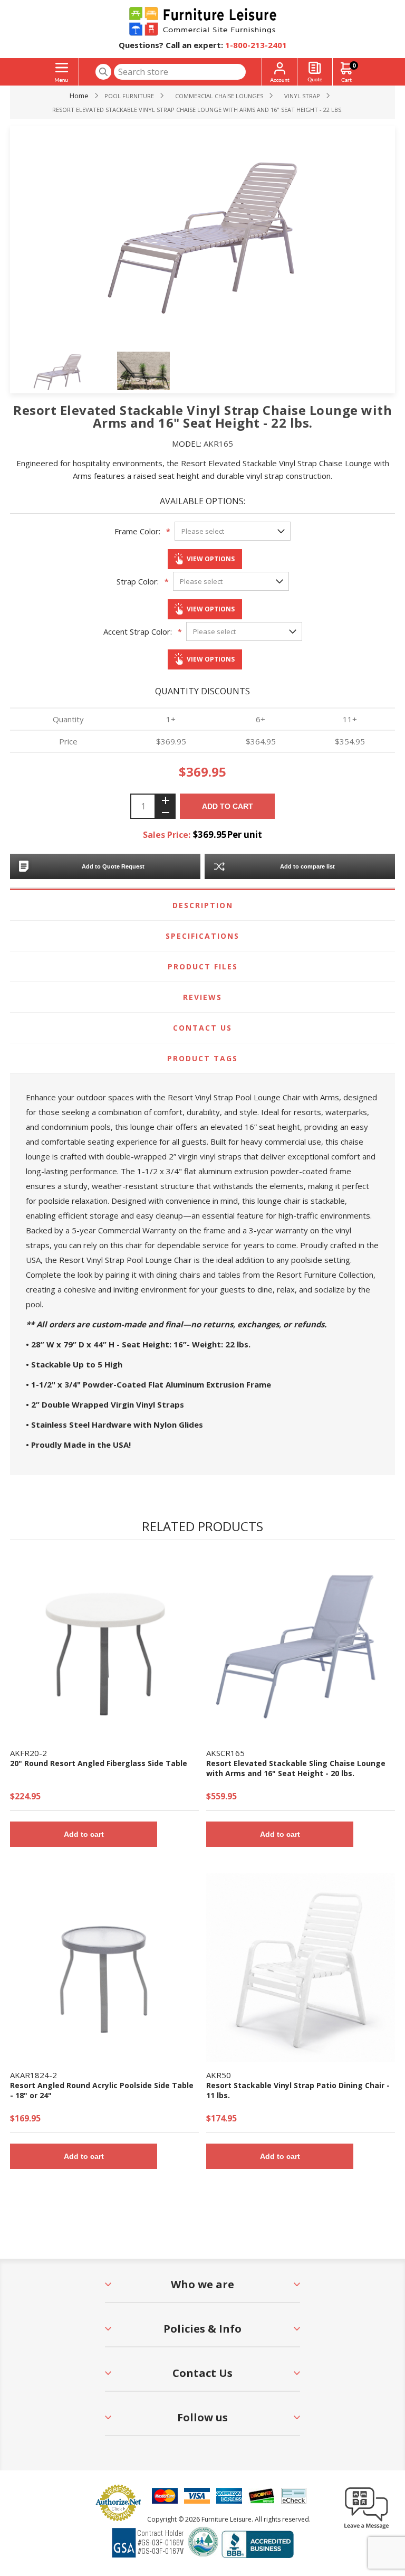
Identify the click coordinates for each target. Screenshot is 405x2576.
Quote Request (315, 72)
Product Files (203, 966)
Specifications (202, 936)
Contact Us (202, 1028)
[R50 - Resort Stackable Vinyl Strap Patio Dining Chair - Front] (301, 1968)
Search (103, 72)
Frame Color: (137, 531)
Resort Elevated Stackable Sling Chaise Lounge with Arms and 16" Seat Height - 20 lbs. (296, 1768)
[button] (367, 2528)
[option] (74, 372)
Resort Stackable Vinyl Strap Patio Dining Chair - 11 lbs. (298, 2090)
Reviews (202, 997)
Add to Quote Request (113, 866)
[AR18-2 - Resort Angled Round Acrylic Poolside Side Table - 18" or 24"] (104, 1968)
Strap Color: (138, 581)
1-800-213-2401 (256, 45)
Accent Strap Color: (138, 631)
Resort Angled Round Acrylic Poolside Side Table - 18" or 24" (102, 2090)
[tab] (202, 905)
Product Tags (202, 1058)
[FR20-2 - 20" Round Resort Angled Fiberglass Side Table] (104, 1645)
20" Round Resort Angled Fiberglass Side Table (99, 1763)
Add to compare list (307, 866)
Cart (354, 65)
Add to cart (228, 806)
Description (203, 905)
